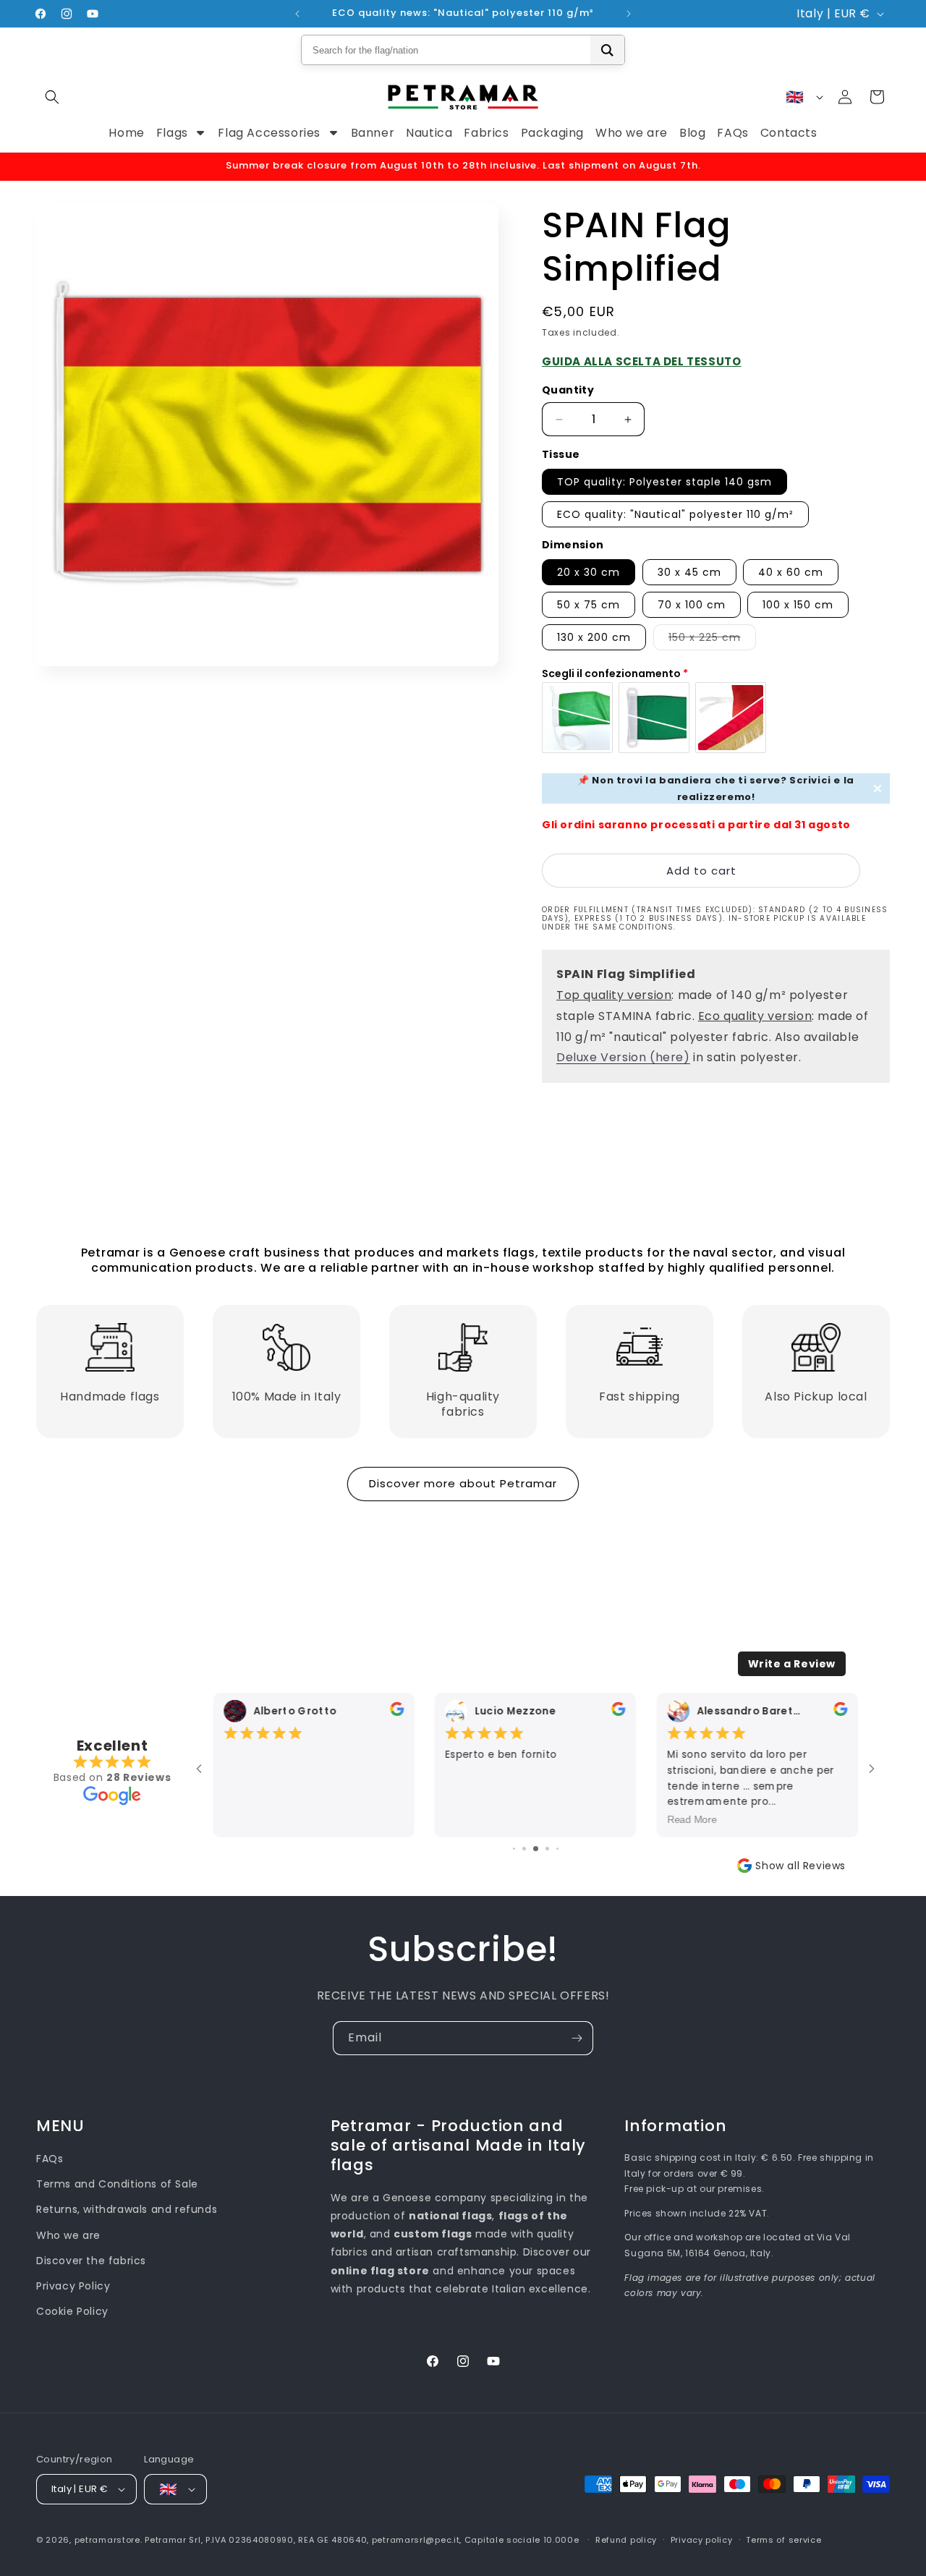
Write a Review (792, 1664)
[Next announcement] (629, 14)
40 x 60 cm (791, 572)
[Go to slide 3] (514, 1849)
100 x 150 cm (798, 605)
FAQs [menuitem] (732, 133)
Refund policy (626, 2540)
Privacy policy (702, 2540)
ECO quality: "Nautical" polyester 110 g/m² (675, 514)
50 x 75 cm (589, 605)
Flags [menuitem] (172, 133)
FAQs (50, 2159)
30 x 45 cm (689, 572)
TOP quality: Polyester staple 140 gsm (664, 482)
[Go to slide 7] (557, 1849)
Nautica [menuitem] (429, 133)
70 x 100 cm (692, 605)
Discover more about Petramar (463, 1483)
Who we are (68, 2235)
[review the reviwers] (396, 1713)
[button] (52, 97)
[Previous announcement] (297, 14)
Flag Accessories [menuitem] (269, 133)
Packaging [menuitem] (552, 133)
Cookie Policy (72, 2311)
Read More (692, 1819)
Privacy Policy (73, 2286)
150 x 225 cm (712, 640)
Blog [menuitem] (692, 133)
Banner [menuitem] (373, 133)
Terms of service (783, 2540)
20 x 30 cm (589, 572)
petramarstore (107, 2540)
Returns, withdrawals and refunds (127, 2209)
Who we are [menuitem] (632, 133)
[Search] (607, 50)
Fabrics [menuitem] (486, 133)
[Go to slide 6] (547, 1849)
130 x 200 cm (594, 637)
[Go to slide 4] (524, 1849)
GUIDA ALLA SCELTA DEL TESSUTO (641, 361)
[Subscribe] (577, 2038)
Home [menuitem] (126, 133)
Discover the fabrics (91, 2261)
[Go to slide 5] (536, 1849)
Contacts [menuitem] (789, 133)
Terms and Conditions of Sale (117, 2184)
